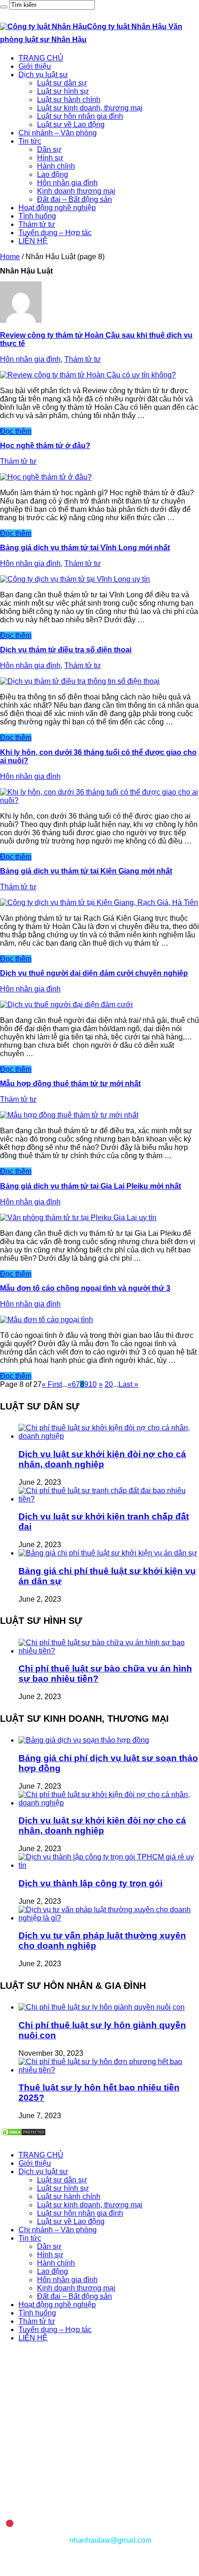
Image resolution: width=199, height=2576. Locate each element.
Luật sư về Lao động (71, 125)
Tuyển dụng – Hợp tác (55, 233)
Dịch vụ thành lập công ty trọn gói (90, 1883)
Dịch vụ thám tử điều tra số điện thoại (66, 650)
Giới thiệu (35, 66)
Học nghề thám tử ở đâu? (45, 446)
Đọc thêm (16, 431)
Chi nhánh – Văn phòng (58, 133)
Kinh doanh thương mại (76, 191)
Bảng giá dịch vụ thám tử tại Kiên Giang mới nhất (86, 871)
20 (109, 1384)
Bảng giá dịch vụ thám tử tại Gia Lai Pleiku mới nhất (90, 1186)
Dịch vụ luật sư (43, 75)
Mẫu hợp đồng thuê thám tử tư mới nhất (70, 1084)
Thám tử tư (37, 224)
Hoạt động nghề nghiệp (57, 208)
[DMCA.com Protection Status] (23, 2134)
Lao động (53, 174)
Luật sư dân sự (62, 83)
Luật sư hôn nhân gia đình (80, 116)
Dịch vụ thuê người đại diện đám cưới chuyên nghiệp (94, 973)
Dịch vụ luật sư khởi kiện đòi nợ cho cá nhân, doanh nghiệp (102, 1459)
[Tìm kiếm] (4, 7)
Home (10, 257)
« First (52, 1384)
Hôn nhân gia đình (67, 183)
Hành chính (56, 166)
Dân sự (49, 149)
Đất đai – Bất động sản (75, 199)
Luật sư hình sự (63, 91)
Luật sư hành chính (69, 100)
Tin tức (30, 141)
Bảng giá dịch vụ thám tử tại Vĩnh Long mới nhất (85, 548)
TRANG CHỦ (41, 58)
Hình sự (50, 158)
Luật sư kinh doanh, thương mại (90, 108)
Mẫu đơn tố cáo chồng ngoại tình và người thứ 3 (85, 1288)
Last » (128, 1384)
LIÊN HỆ (33, 241)
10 (93, 1384)
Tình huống (37, 216)
